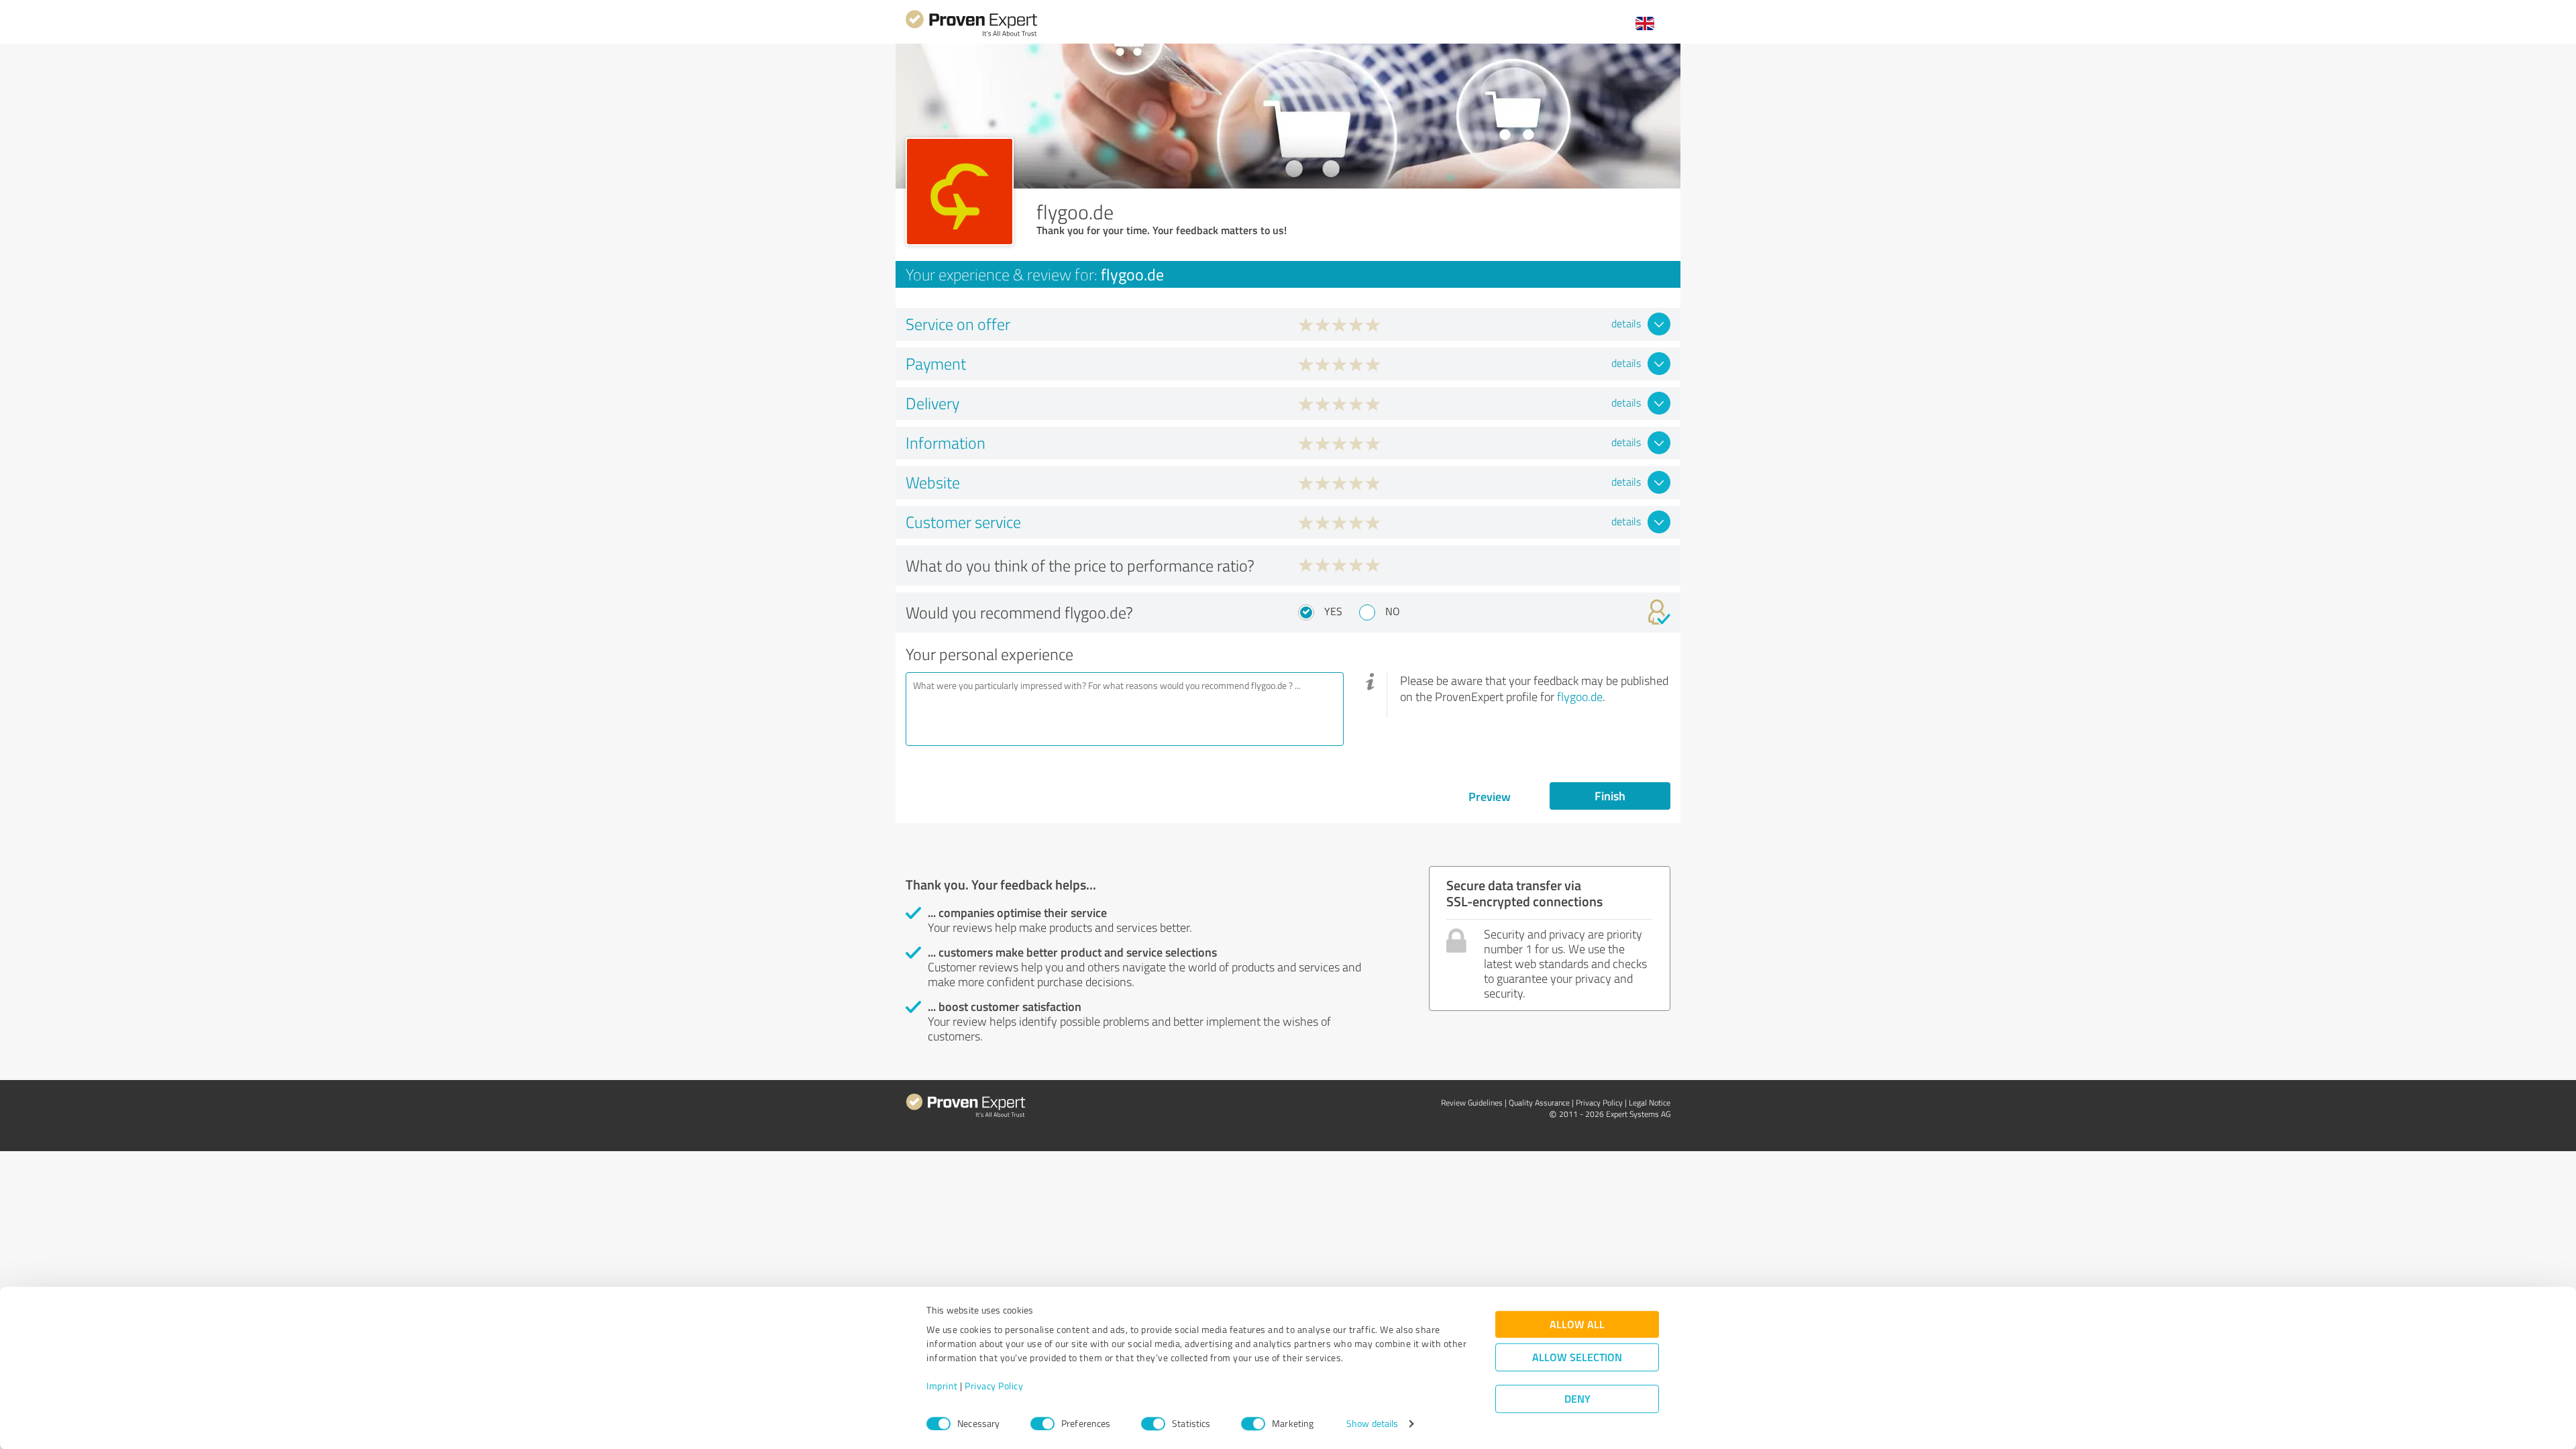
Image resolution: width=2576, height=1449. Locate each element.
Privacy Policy (994, 1386)
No (1393, 611)
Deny (1577, 1399)
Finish (1610, 796)
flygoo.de (1580, 696)
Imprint (942, 1386)
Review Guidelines (1472, 1103)
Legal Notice (1650, 1103)
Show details (1372, 1424)
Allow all (1577, 1325)
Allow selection (1577, 1357)
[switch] (1042, 1424)
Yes (1333, 611)
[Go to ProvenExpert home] (971, 35)
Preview (1490, 796)
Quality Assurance (1539, 1103)
